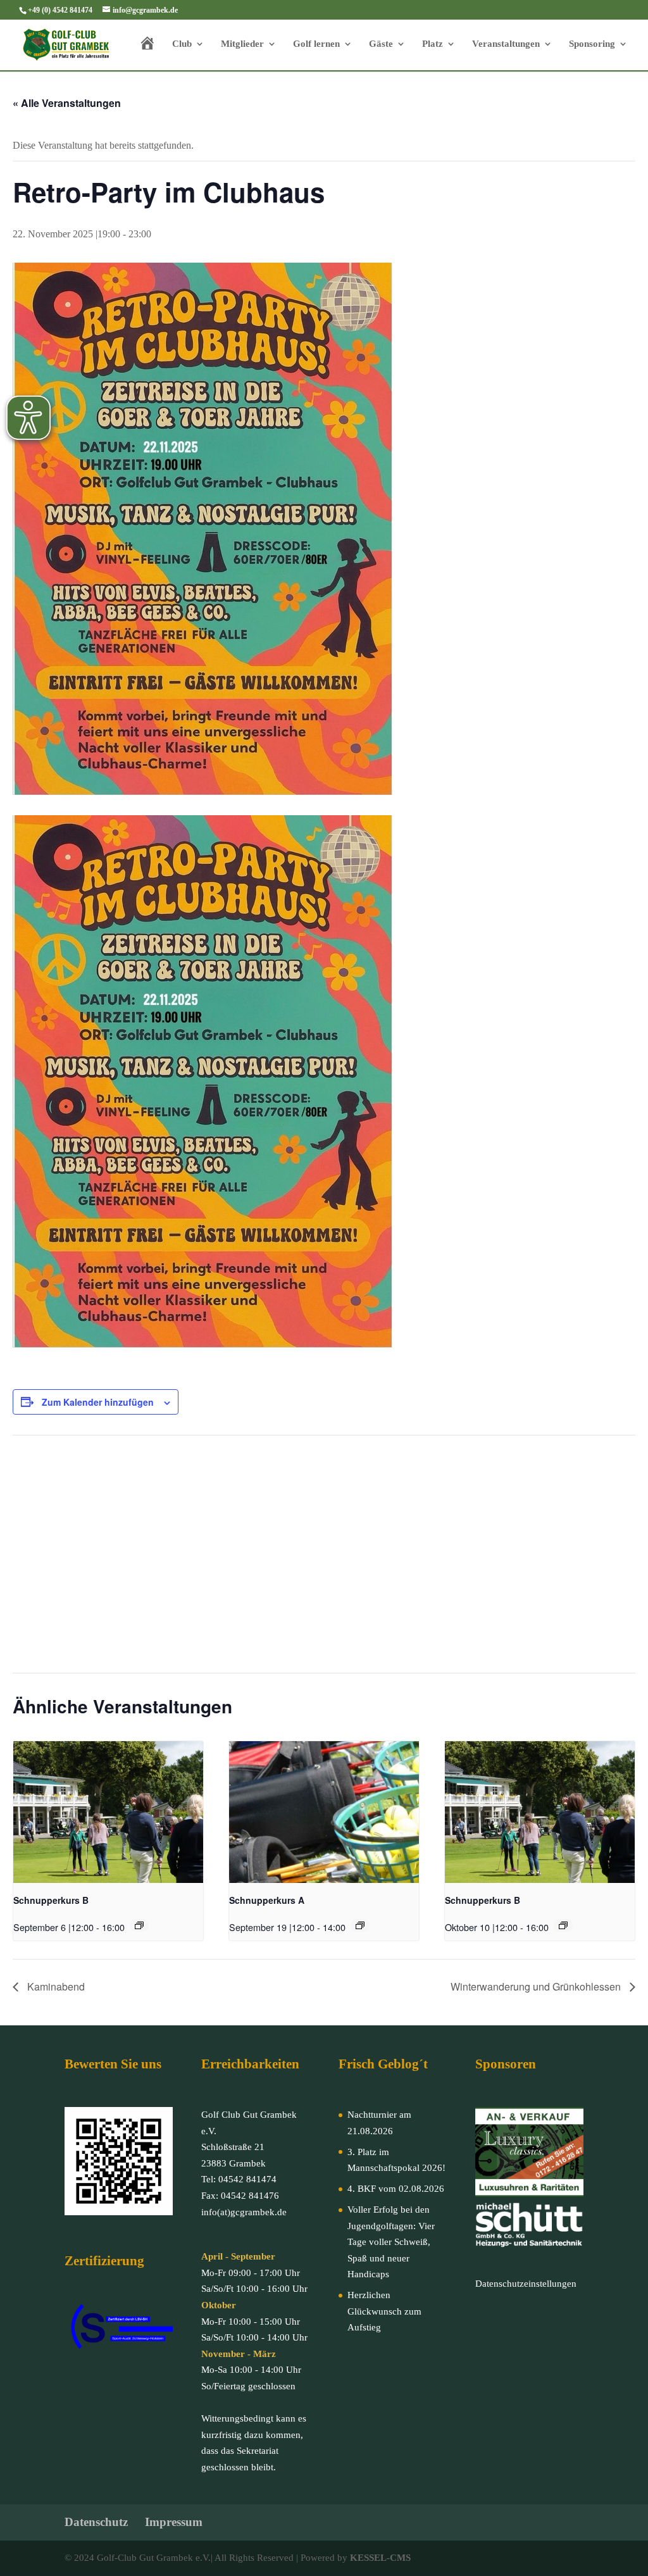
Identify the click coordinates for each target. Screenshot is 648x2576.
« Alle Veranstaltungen (67, 103)
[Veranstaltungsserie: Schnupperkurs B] (139, 1925)
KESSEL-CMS (380, 2558)
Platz (433, 44)
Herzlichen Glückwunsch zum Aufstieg (384, 2311)
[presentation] (108, 1812)
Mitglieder (242, 44)
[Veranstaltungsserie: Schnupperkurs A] (360, 1925)
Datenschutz (96, 2522)
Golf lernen (316, 44)
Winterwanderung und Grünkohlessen (537, 1986)
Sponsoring (592, 44)
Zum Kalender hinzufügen (98, 1402)
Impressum (174, 2522)
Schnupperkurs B (51, 1900)
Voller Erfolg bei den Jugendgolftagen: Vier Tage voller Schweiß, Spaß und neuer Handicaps (391, 2242)
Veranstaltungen (506, 44)
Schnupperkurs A (267, 1900)
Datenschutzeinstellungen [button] (526, 2284)
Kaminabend (55, 1986)
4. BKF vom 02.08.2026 (396, 2189)
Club (182, 44)
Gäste (381, 44)
